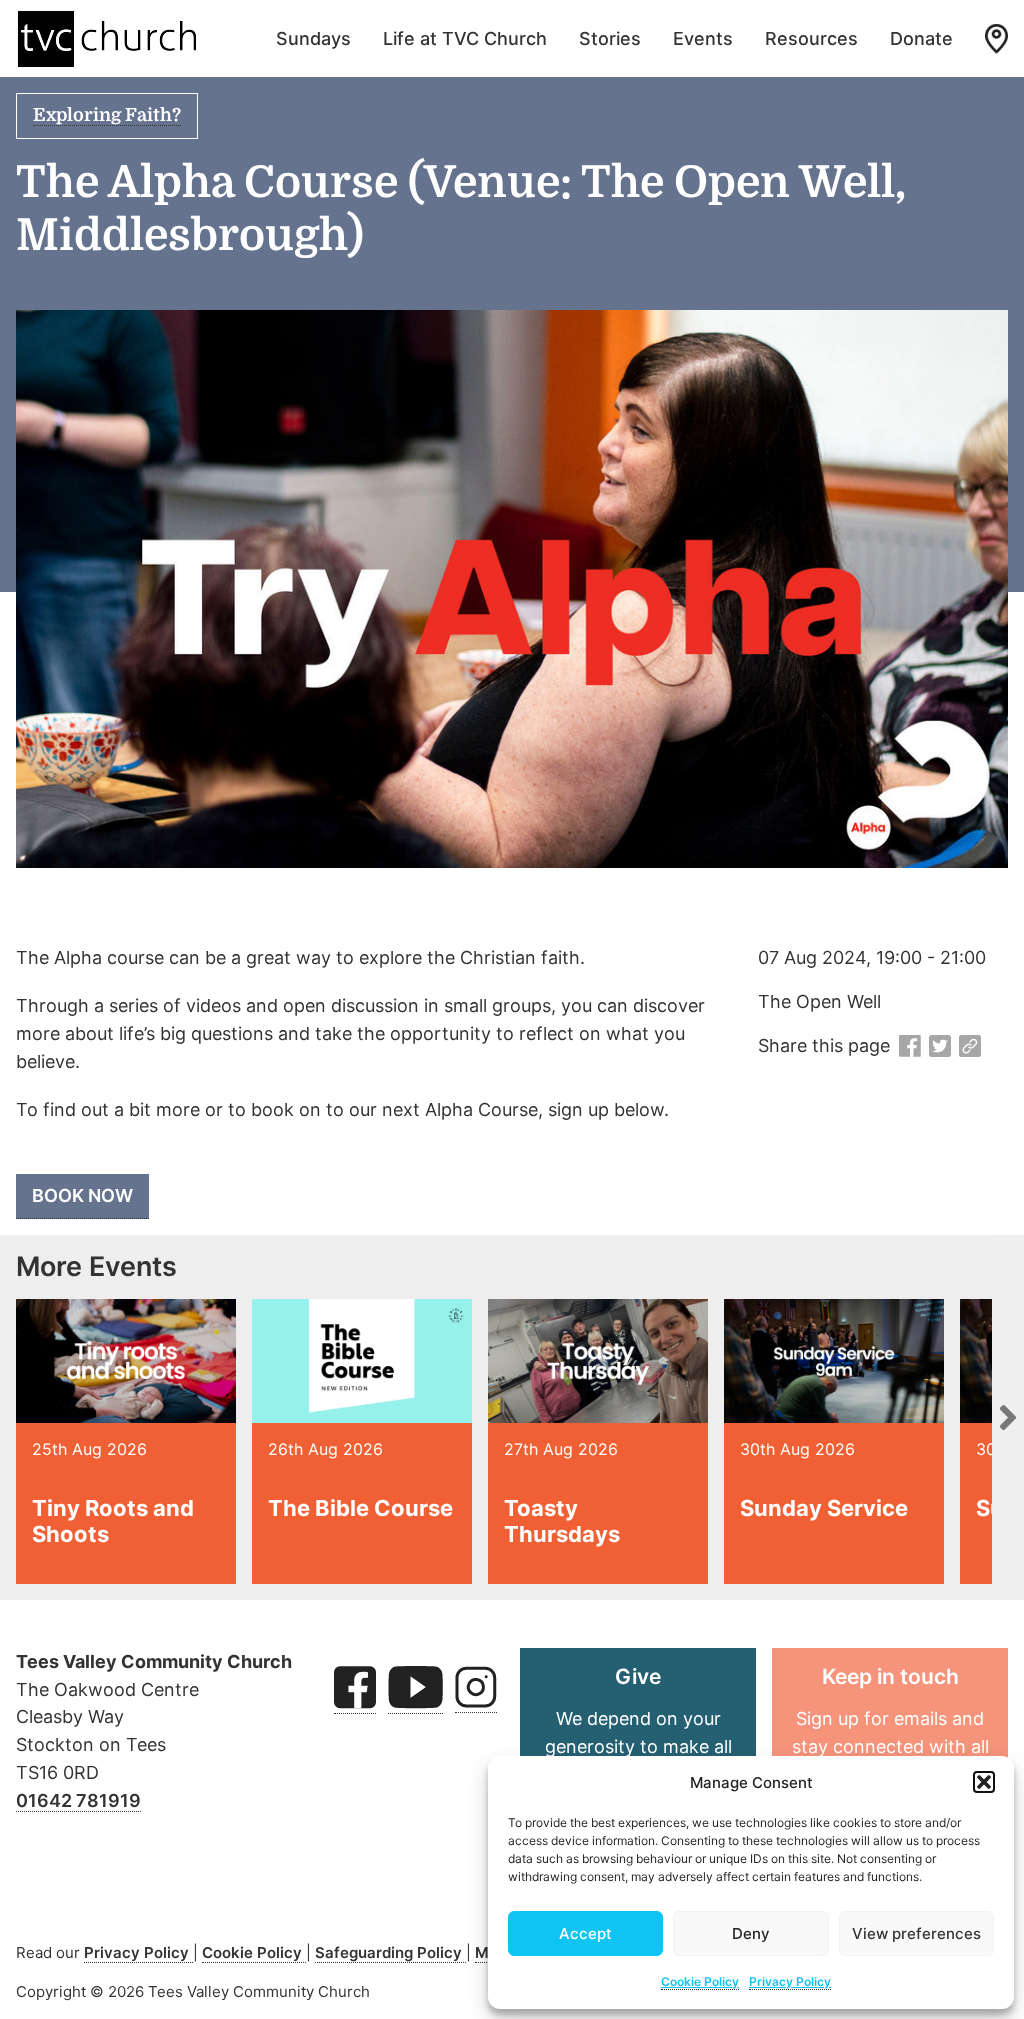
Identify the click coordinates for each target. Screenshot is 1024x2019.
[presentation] (1008, 1417)
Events (703, 38)
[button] (984, 1782)
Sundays (313, 38)
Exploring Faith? (107, 115)
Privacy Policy (790, 1981)
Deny (751, 1933)
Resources (811, 38)
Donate (921, 38)
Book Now (82, 1195)
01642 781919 (78, 1800)
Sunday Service (824, 1508)
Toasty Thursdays (562, 1521)
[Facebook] (910, 1047)
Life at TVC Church (465, 38)
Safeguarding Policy (390, 1952)
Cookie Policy (700, 1981)
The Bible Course (360, 1508)
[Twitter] (940, 1047)
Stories (610, 38)
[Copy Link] (970, 1047)
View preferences (916, 1933)
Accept (585, 1933)
